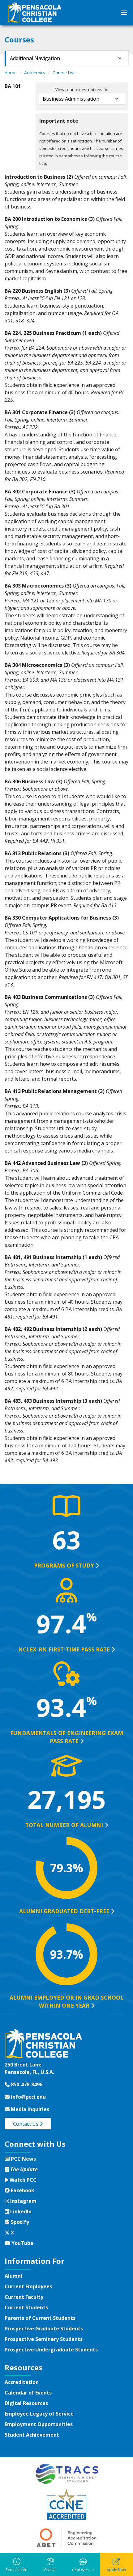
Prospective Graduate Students (44, 2329)
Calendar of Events (28, 2393)
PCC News (23, 2159)
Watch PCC (22, 2180)
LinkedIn (20, 2211)
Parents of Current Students (40, 2318)
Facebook (22, 2190)
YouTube (22, 2243)
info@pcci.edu (28, 2097)
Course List (64, 73)
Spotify (19, 2222)
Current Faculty (24, 2297)
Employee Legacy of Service (39, 2414)
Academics (35, 73)
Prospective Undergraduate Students (51, 2350)
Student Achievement (32, 2435)
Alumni (13, 2276)
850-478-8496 (26, 2084)
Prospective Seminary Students (44, 2339)
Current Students (26, 2307)
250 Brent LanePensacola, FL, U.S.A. (29, 2068)
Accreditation (22, 2382)
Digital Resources (26, 2403)
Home (11, 73)
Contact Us (26, 2124)
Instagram (23, 2201)
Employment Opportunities (39, 2424)
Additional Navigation (35, 58)
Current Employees (28, 2286)
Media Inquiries (29, 2109)
